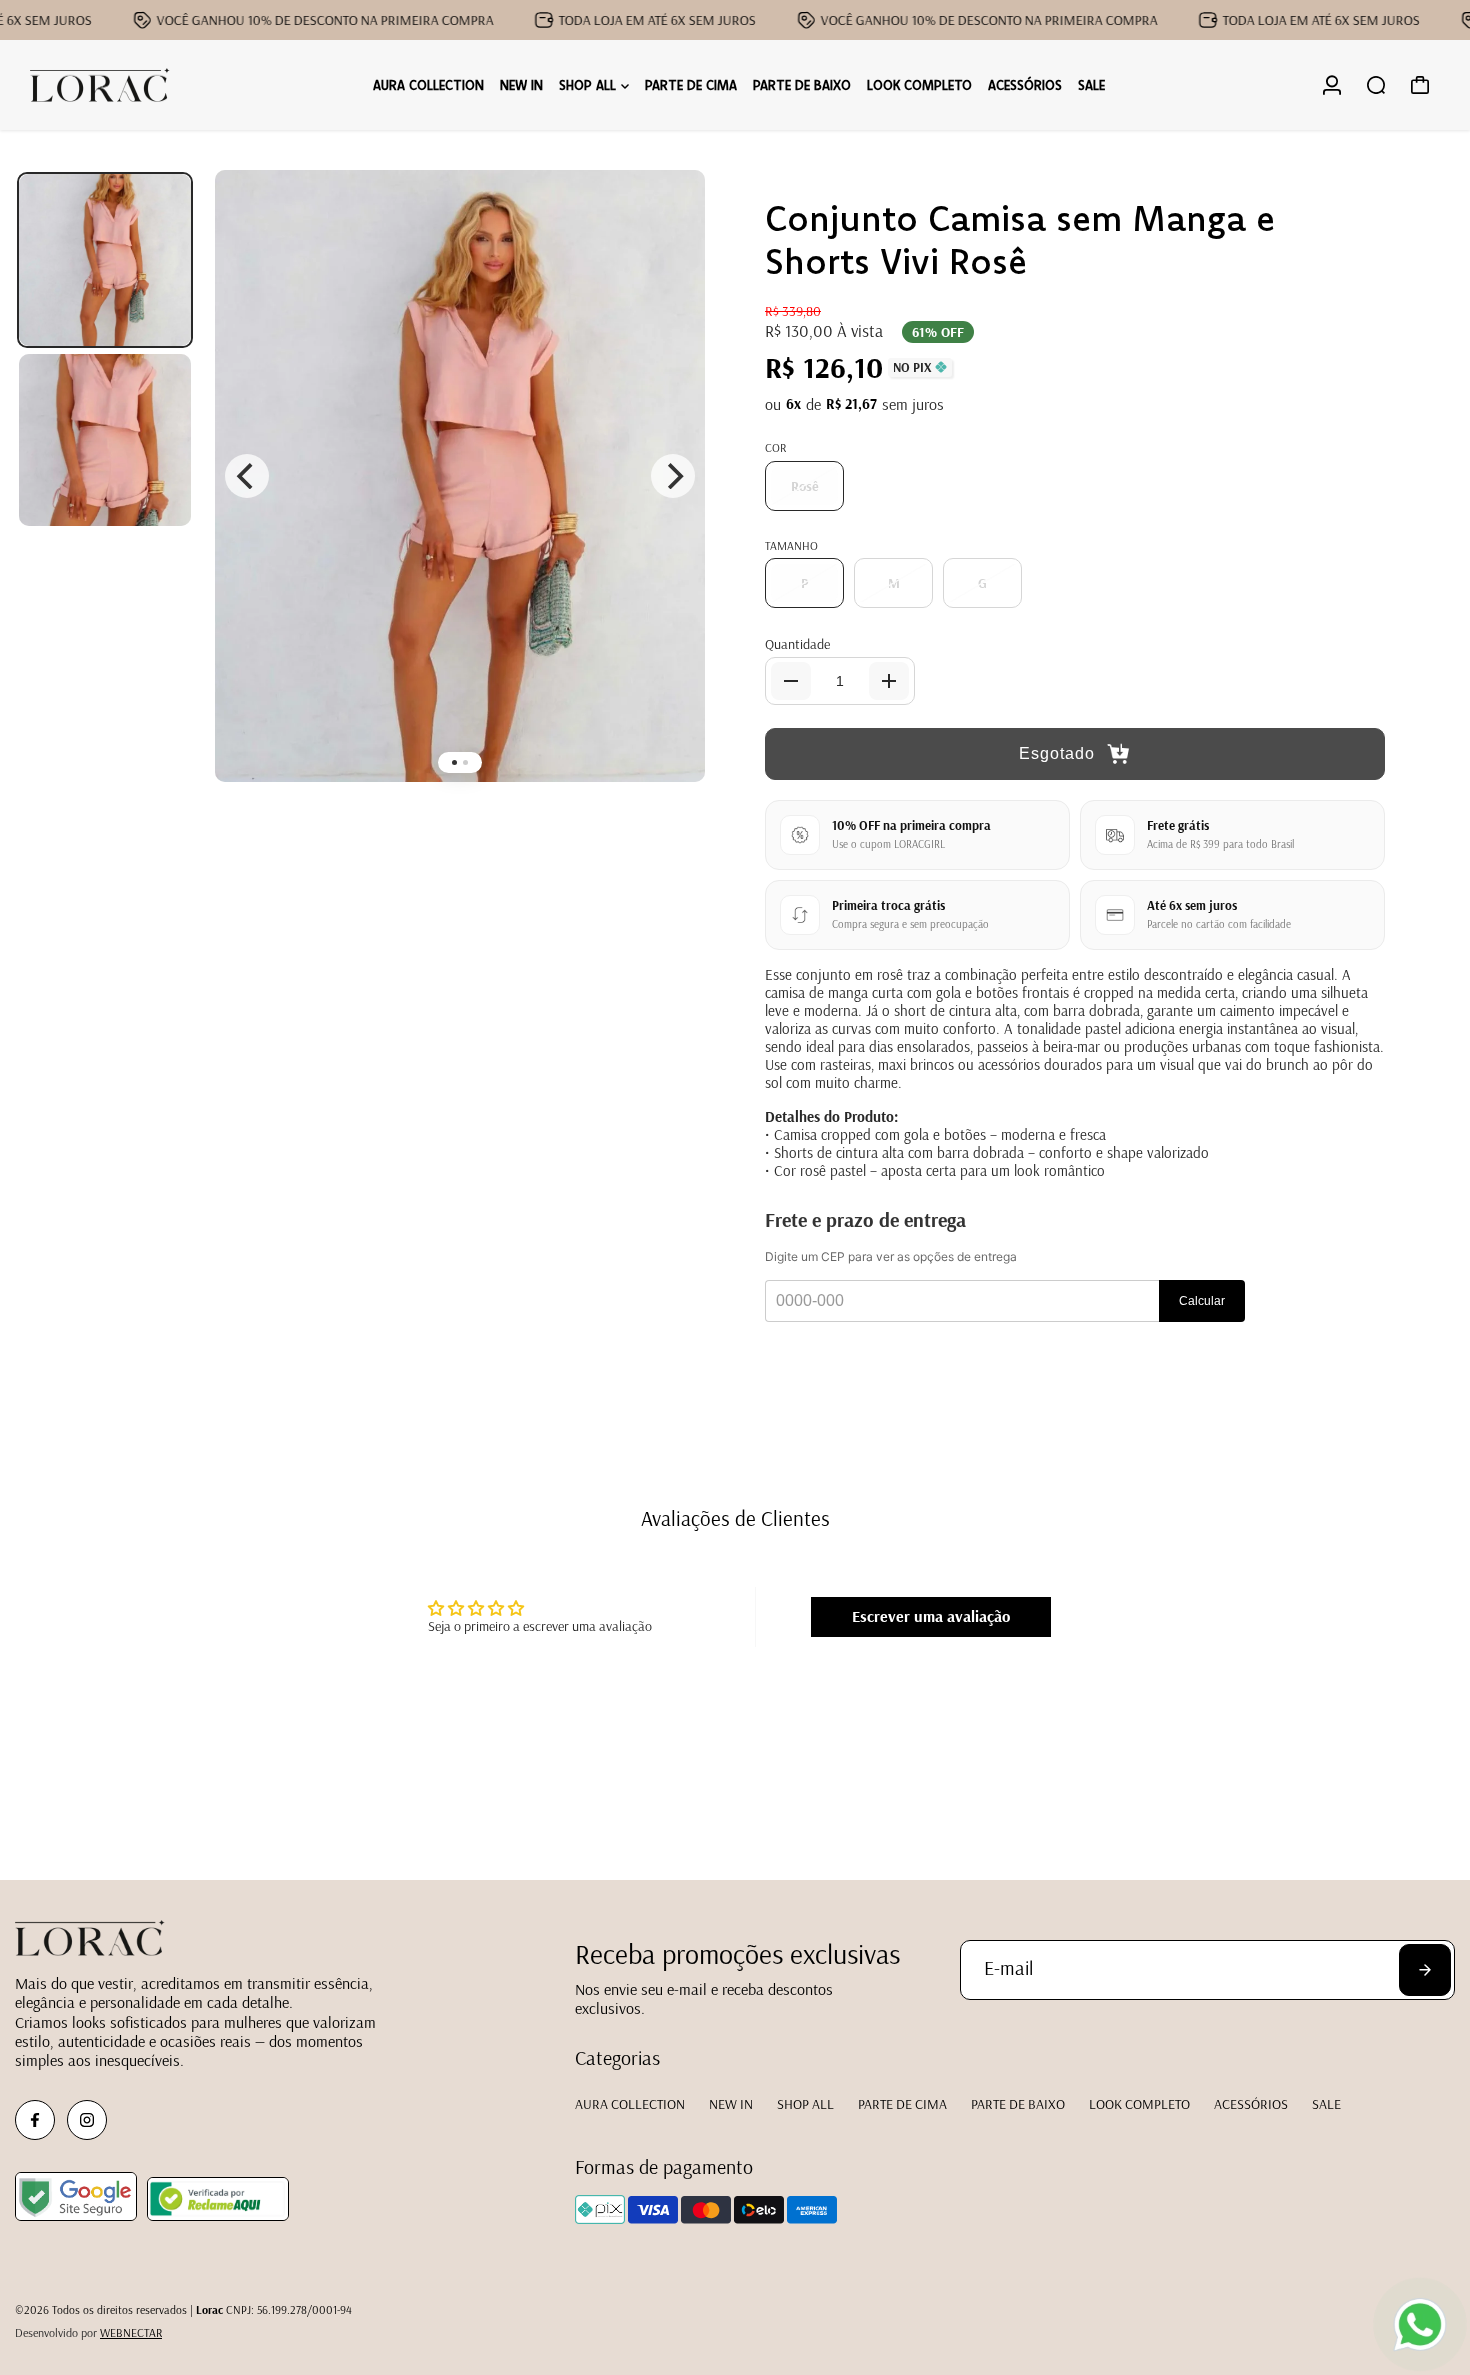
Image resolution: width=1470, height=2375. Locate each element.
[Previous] (247, 476)
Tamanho (791, 546)
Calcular (1202, 1301)
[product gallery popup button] (668, 222)
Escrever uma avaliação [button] (931, 1616)
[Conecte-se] (1332, 85)
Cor (775, 448)
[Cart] (1420, 85)
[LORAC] (100, 85)
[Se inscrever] (1425, 1970)
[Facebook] (35, 2120)
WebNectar (131, 2332)
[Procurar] (1376, 85)
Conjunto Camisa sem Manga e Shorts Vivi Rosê (1020, 239)
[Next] (673, 476)
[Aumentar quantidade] (889, 681)
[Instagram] (87, 2120)
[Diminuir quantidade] (791, 681)
